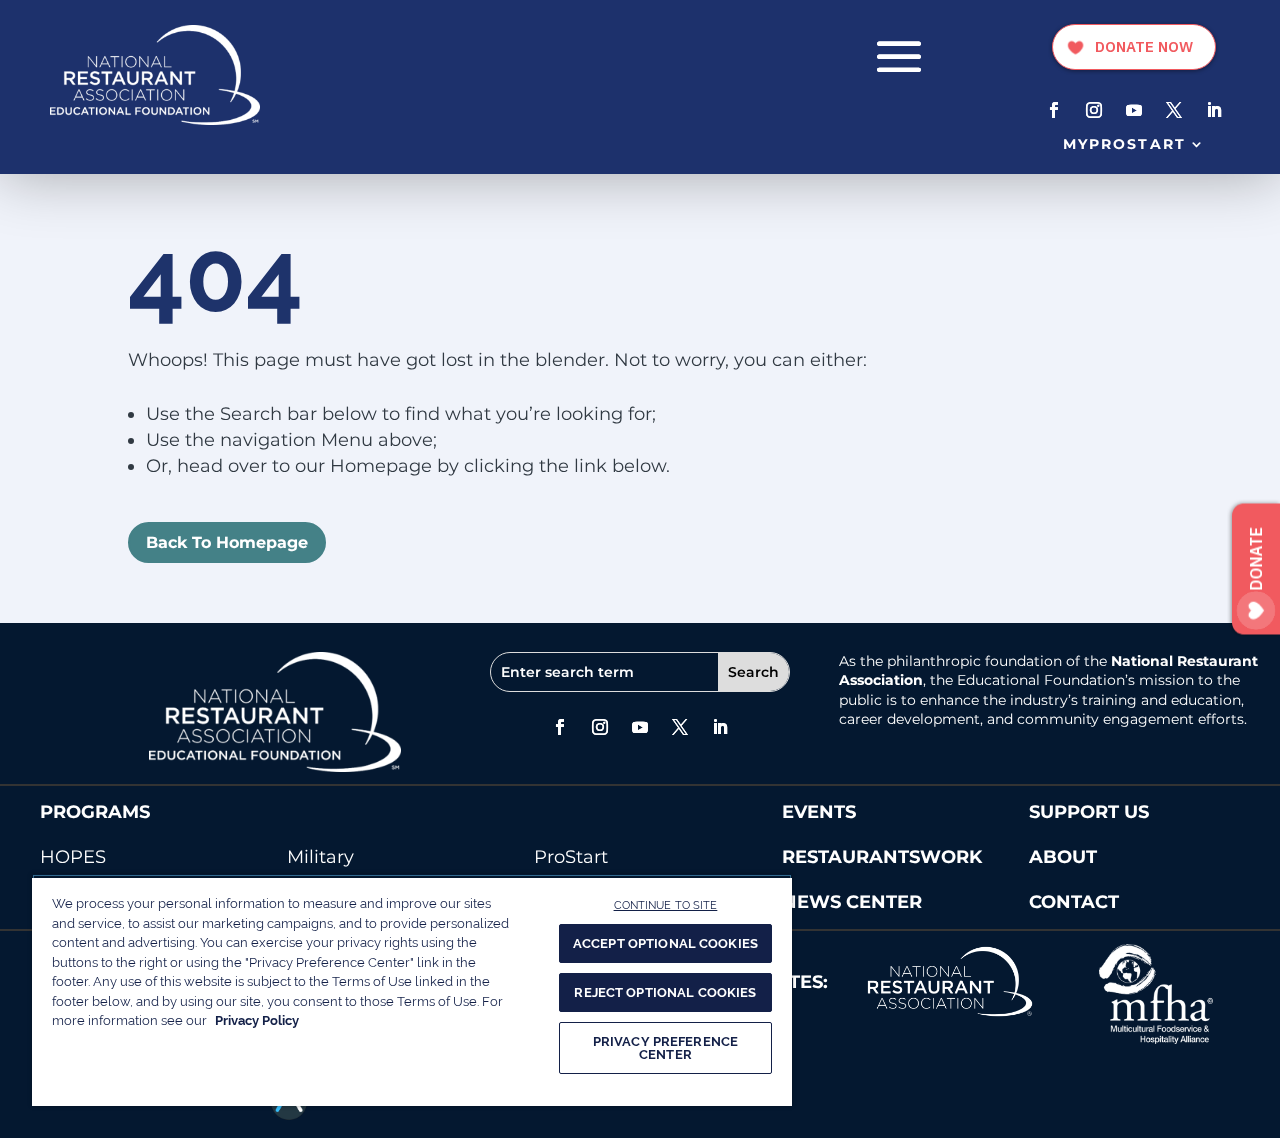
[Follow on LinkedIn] (1214, 110)
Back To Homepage (227, 542)
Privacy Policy (257, 1020)
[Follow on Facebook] (1054, 110)
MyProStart (1124, 144)
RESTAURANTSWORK (882, 857)
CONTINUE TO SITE (666, 905)
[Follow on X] (1174, 110)
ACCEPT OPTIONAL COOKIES (665, 943)
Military (320, 857)
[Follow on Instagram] (1094, 110)
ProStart (571, 857)
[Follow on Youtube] (1134, 110)
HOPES (73, 857)
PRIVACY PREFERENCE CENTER (665, 1048)
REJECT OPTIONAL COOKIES (665, 992)
